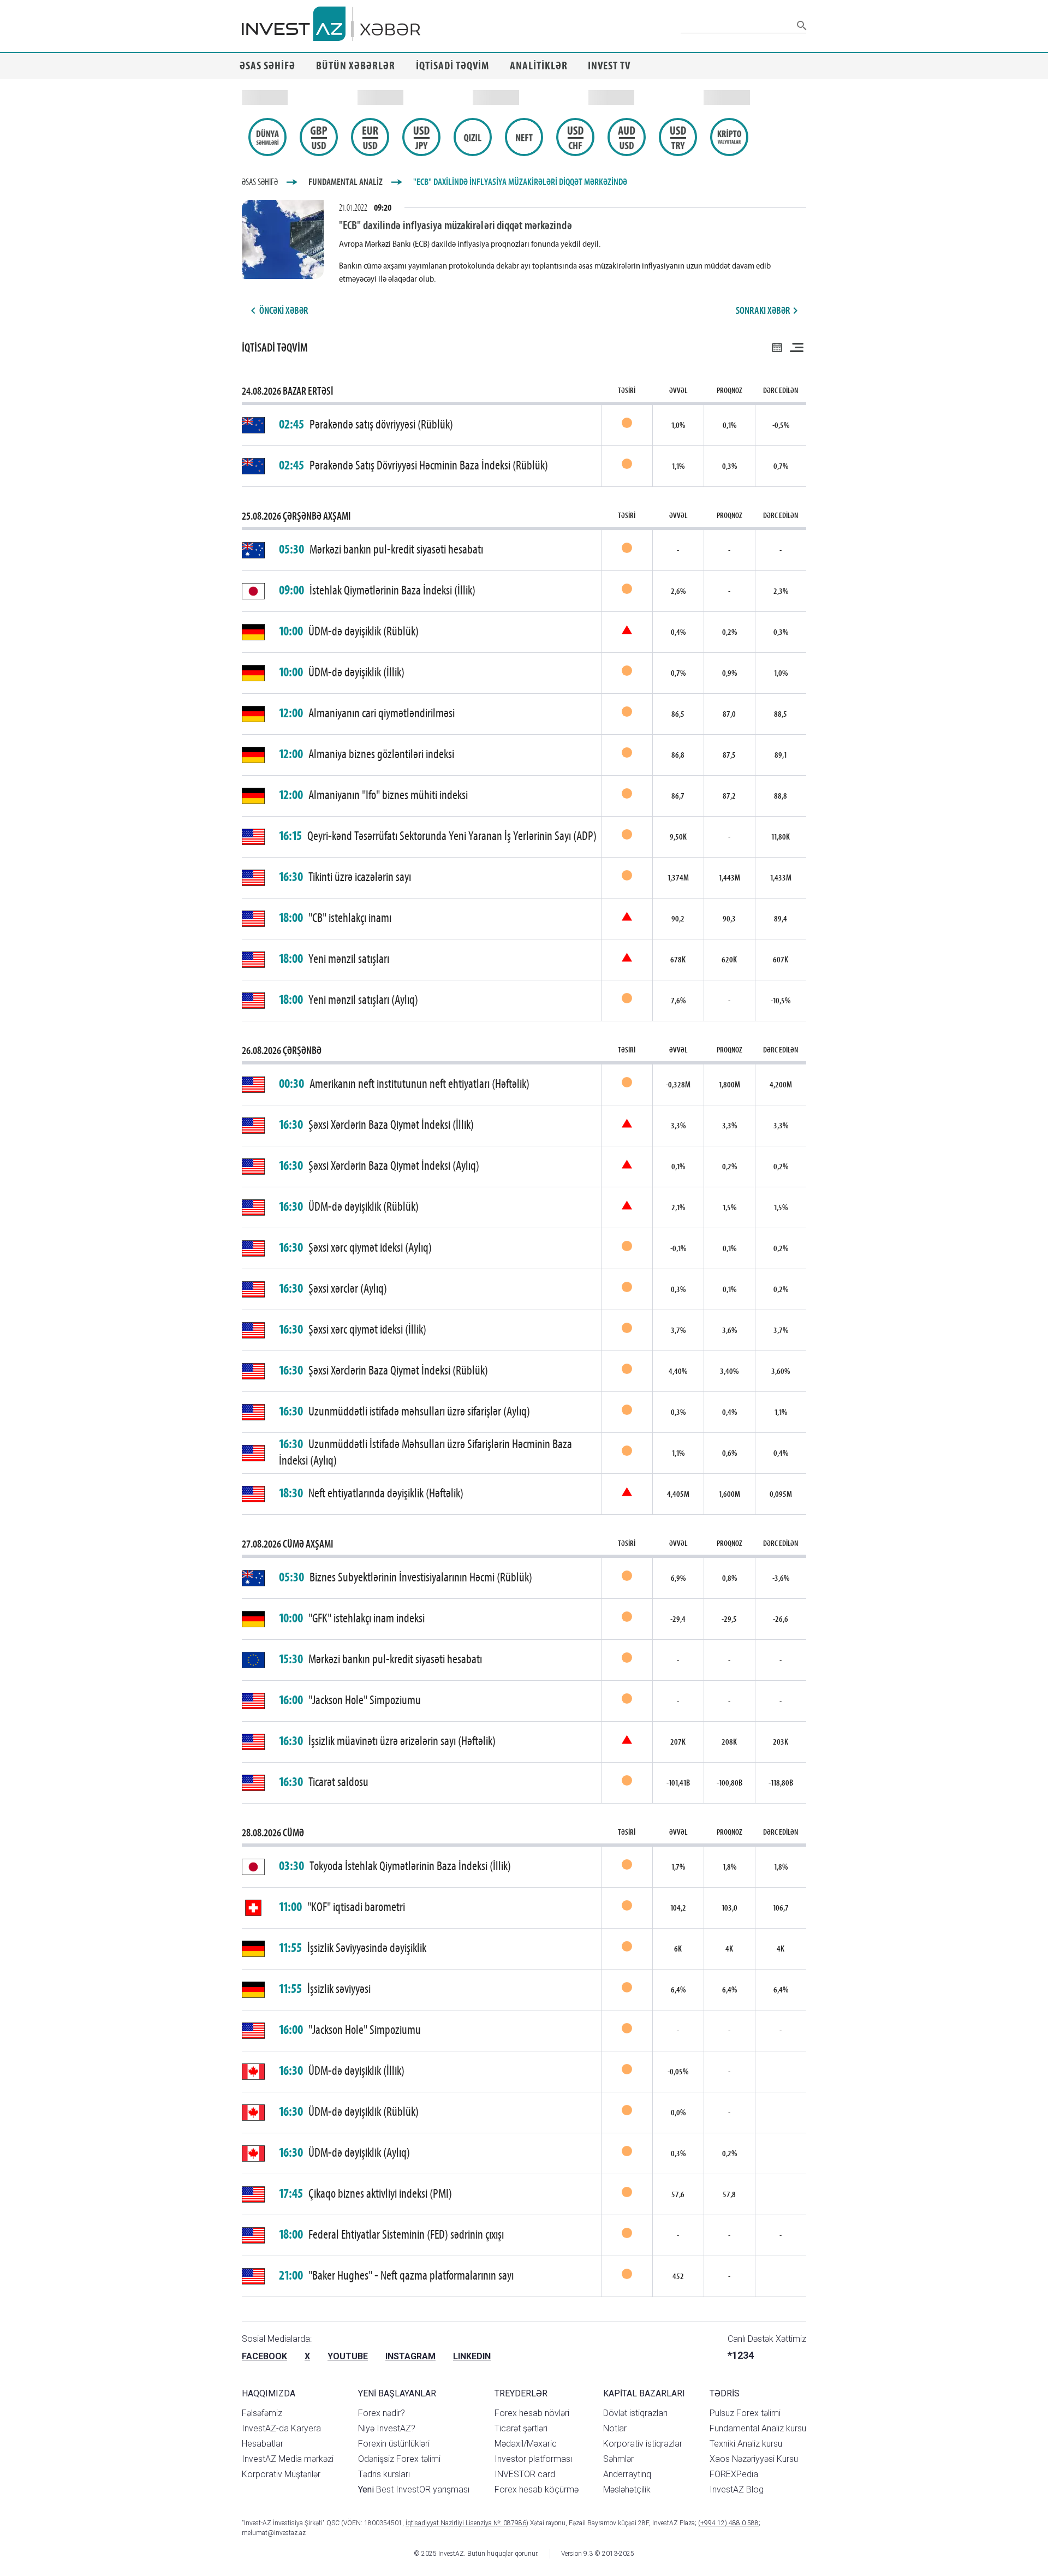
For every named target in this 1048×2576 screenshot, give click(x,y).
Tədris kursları (384, 2474)
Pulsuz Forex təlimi (745, 2413)
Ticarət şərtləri (521, 2428)
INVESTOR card (525, 2474)
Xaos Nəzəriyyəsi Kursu (754, 2459)
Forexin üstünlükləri (394, 2444)
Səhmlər (618, 2459)
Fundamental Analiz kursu (758, 2428)
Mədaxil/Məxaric (526, 2444)
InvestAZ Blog (737, 2489)
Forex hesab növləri (532, 2413)
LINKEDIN (472, 2356)
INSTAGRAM (410, 2356)
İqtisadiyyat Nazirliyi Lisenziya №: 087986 (466, 2523)
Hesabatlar (263, 2444)
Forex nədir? (382, 2413)
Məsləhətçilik (627, 2489)
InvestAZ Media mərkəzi (288, 2459)
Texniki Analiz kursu (746, 2444)
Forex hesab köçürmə (537, 2489)
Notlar (615, 2428)
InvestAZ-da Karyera (281, 2428)
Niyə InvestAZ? (387, 2428)
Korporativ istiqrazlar (643, 2444)
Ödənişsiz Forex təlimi (399, 2459)
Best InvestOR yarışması (414, 2489)
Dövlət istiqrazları (635, 2413)
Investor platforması (533, 2459)
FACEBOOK (264, 2356)
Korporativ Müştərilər (281, 2474)
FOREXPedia (734, 2474)
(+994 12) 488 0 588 (728, 2523)
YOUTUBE (348, 2356)
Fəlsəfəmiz (262, 2413)
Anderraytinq (627, 2474)
